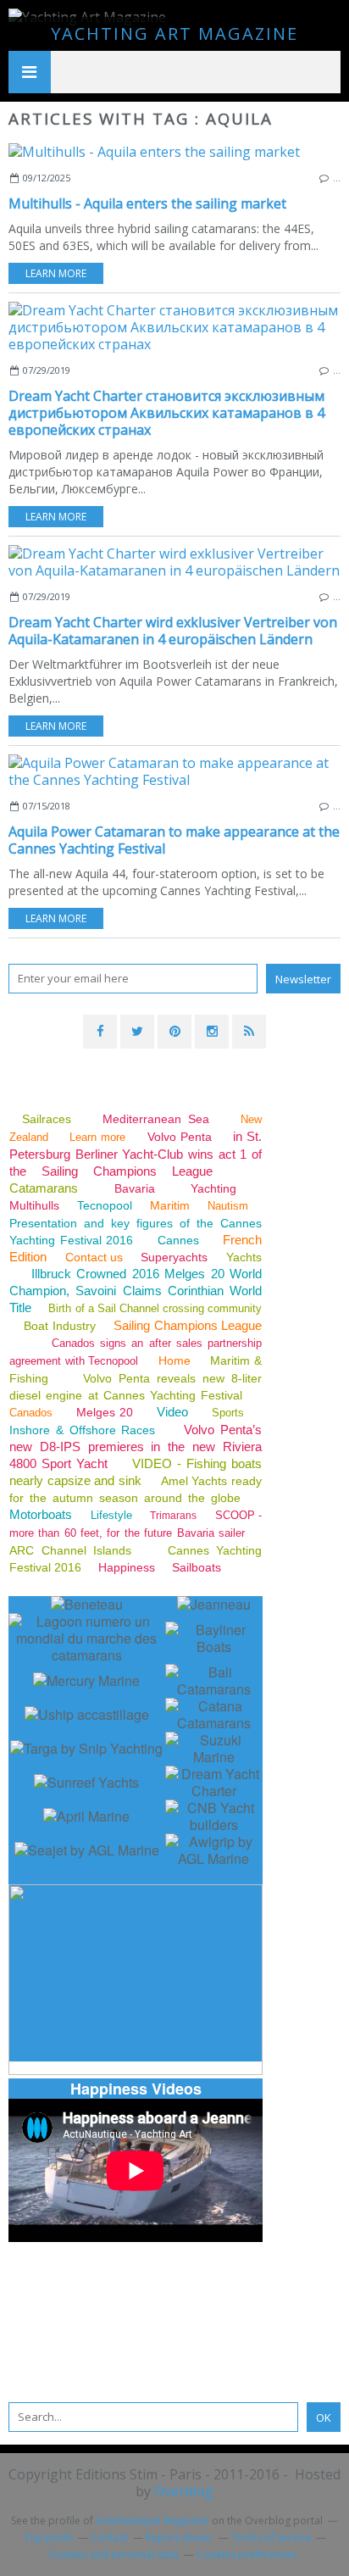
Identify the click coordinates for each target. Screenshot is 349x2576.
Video (172, 1412)
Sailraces (50, 1119)
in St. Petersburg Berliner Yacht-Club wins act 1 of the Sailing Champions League (136, 1154)
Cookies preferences (247, 2554)
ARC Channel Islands (70, 1550)
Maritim (170, 1205)
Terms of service (271, 2537)
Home (174, 1360)
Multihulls (36, 1205)
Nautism (228, 1206)
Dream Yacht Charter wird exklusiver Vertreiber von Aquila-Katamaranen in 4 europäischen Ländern (173, 631)
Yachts (244, 1257)
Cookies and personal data (114, 2554)
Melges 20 (105, 1412)
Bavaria (135, 1188)
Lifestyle (111, 1515)
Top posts (48, 2537)
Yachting (213, 1188)
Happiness (127, 1567)
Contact (109, 2537)
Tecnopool (105, 1205)
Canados (31, 1413)
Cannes (178, 1240)
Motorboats (41, 1514)
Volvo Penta (180, 1137)
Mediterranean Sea (155, 1119)
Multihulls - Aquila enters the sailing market (147, 203)
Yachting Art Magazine (174, 33)
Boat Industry (59, 1326)
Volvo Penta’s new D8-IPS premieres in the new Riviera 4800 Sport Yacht (136, 1447)
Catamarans (44, 1188)
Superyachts (174, 1257)
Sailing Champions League (188, 1325)
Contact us (94, 1257)
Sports (228, 1413)
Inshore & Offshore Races (82, 1430)
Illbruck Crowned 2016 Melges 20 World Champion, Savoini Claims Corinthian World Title (136, 1291)
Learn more (56, 273)
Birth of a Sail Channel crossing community (155, 1308)
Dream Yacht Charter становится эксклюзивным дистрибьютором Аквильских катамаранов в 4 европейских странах (166, 413)
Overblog (184, 2491)
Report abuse (180, 2537)
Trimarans (173, 1516)
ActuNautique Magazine (152, 2520)
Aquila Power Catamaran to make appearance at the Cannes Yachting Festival (174, 840)
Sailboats (197, 1567)
